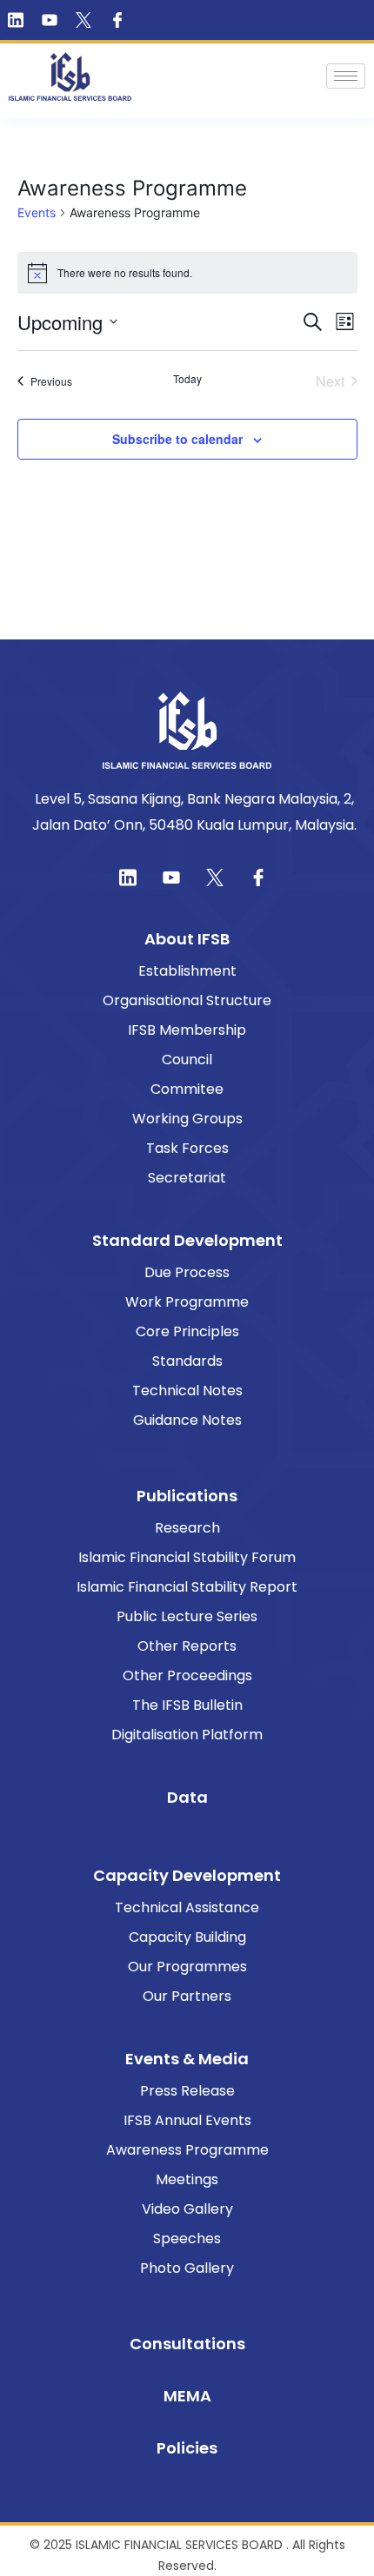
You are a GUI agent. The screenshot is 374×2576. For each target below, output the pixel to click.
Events (37, 212)
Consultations (187, 2344)
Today (187, 379)
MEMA (187, 2396)
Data (187, 1797)
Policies (187, 2448)
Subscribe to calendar (177, 439)
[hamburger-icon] (346, 76)
